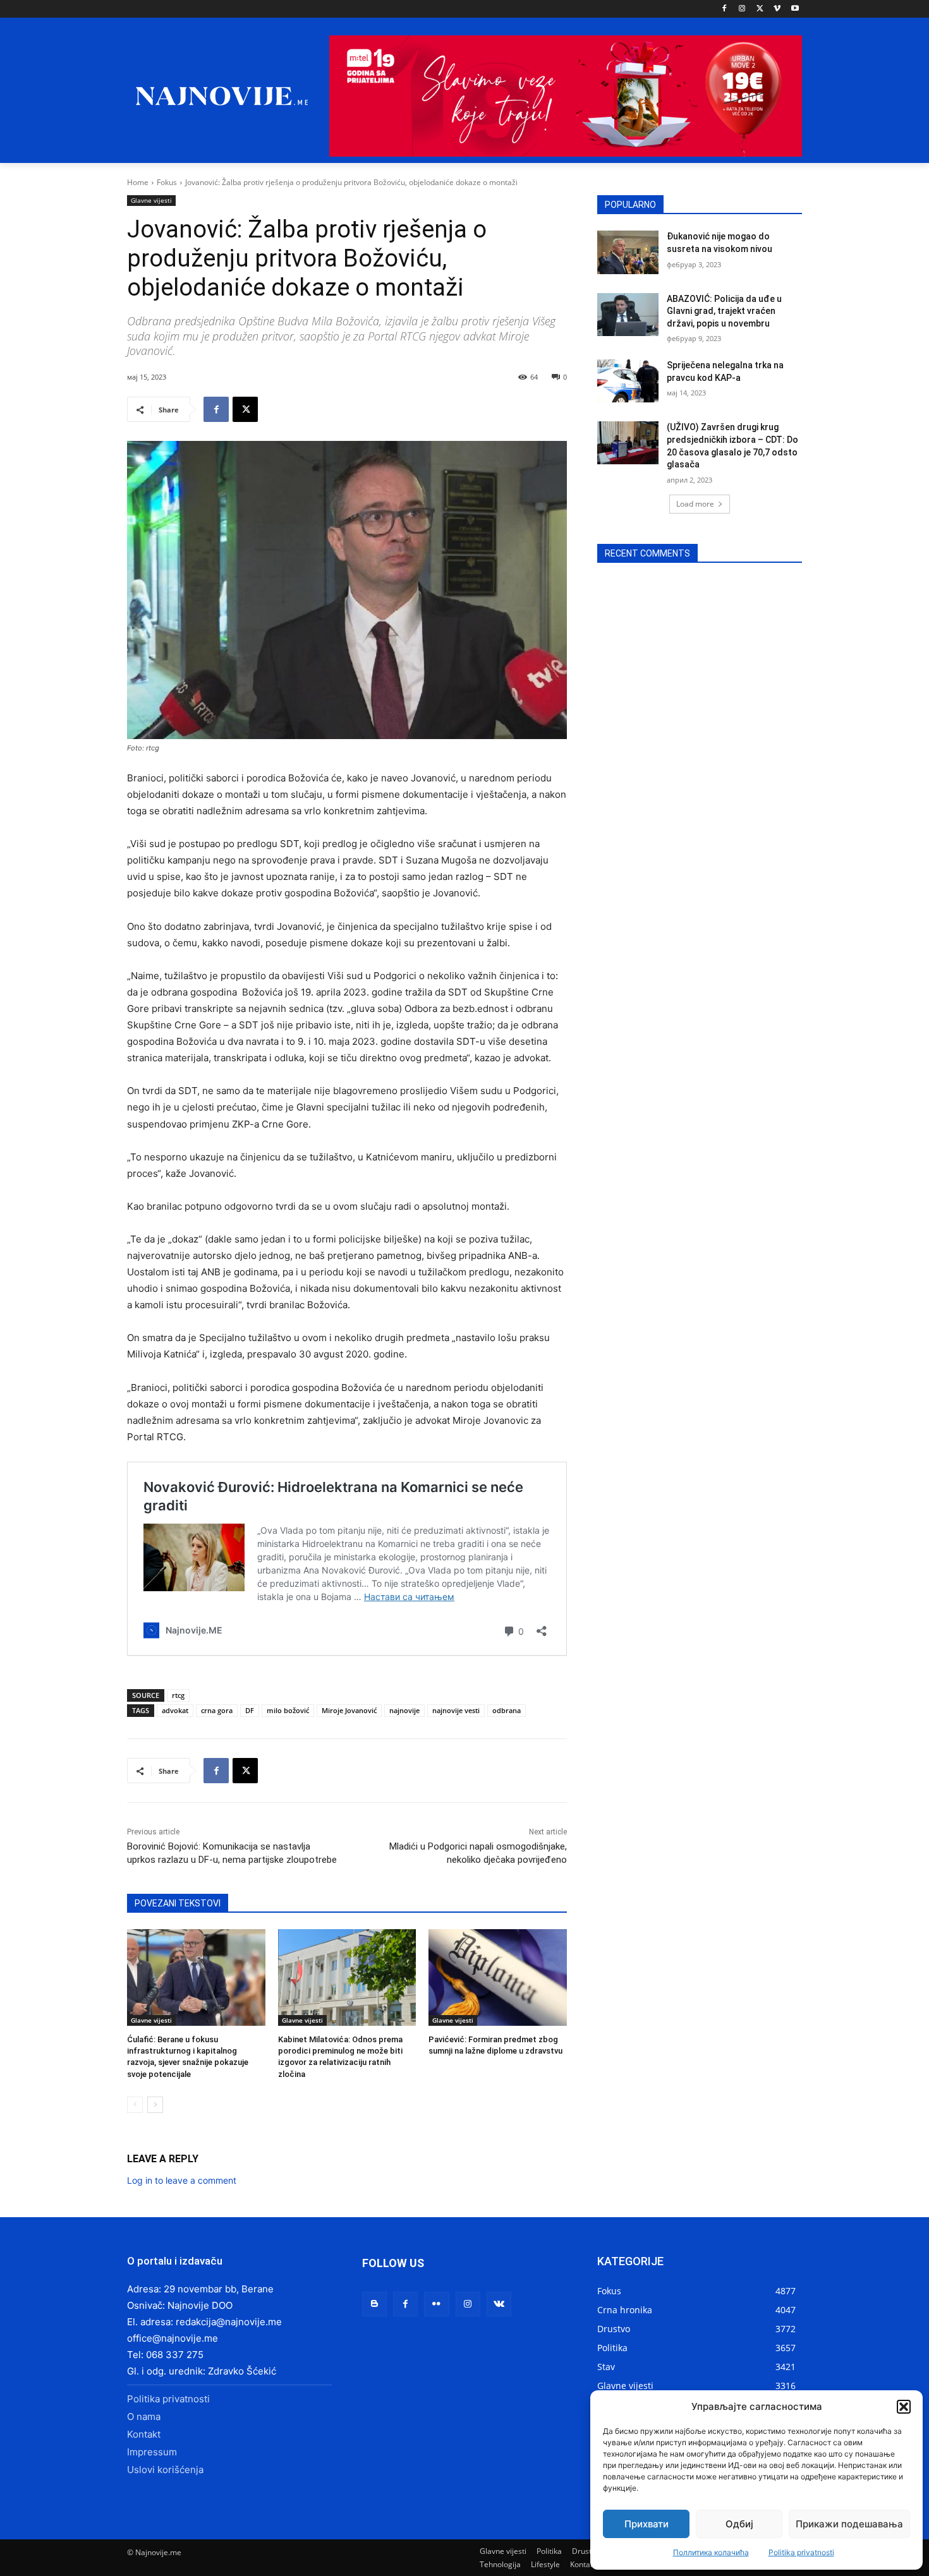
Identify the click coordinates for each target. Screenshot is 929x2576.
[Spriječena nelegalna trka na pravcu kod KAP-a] (628, 381)
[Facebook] (725, 9)
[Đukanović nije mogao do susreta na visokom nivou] (628, 252)
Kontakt (144, 2434)
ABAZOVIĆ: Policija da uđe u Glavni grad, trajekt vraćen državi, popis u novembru (724, 311)
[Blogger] (374, 2304)
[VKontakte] (499, 2304)
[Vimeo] (777, 9)
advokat (175, 1710)
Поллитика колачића (711, 2552)
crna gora (217, 1710)
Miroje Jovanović (349, 1710)
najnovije (404, 1710)
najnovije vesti (456, 1710)
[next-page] (155, 2105)
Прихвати (647, 2524)
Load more (695, 504)
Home (138, 182)
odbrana (507, 1710)
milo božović (288, 1710)
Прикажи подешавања (849, 2524)
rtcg (178, 1695)
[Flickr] (436, 2304)
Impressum (152, 2452)
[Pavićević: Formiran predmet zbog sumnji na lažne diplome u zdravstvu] (498, 1977)
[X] (760, 9)
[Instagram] (742, 9)
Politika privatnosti (801, 2552)
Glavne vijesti (151, 200)
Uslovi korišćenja (165, 2470)
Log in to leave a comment (182, 2180)
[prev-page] (135, 2105)
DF (250, 1710)
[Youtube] (795, 9)
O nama (144, 2417)
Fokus (167, 182)
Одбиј (739, 2524)
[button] (904, 2407)
